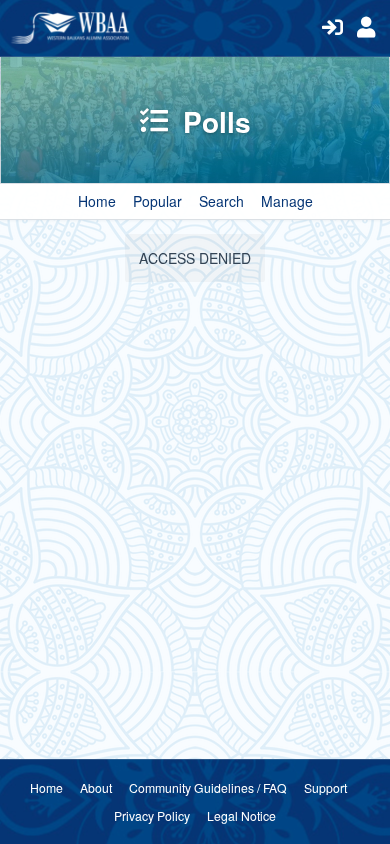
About (96, 787)
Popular (157, 201)
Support (325, 787)
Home (97, 201)
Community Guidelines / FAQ (208, 787)
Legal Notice (241, 815)
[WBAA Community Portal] (161, 28)
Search (221, 201)
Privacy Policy (152, 815)
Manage (287, 201)
